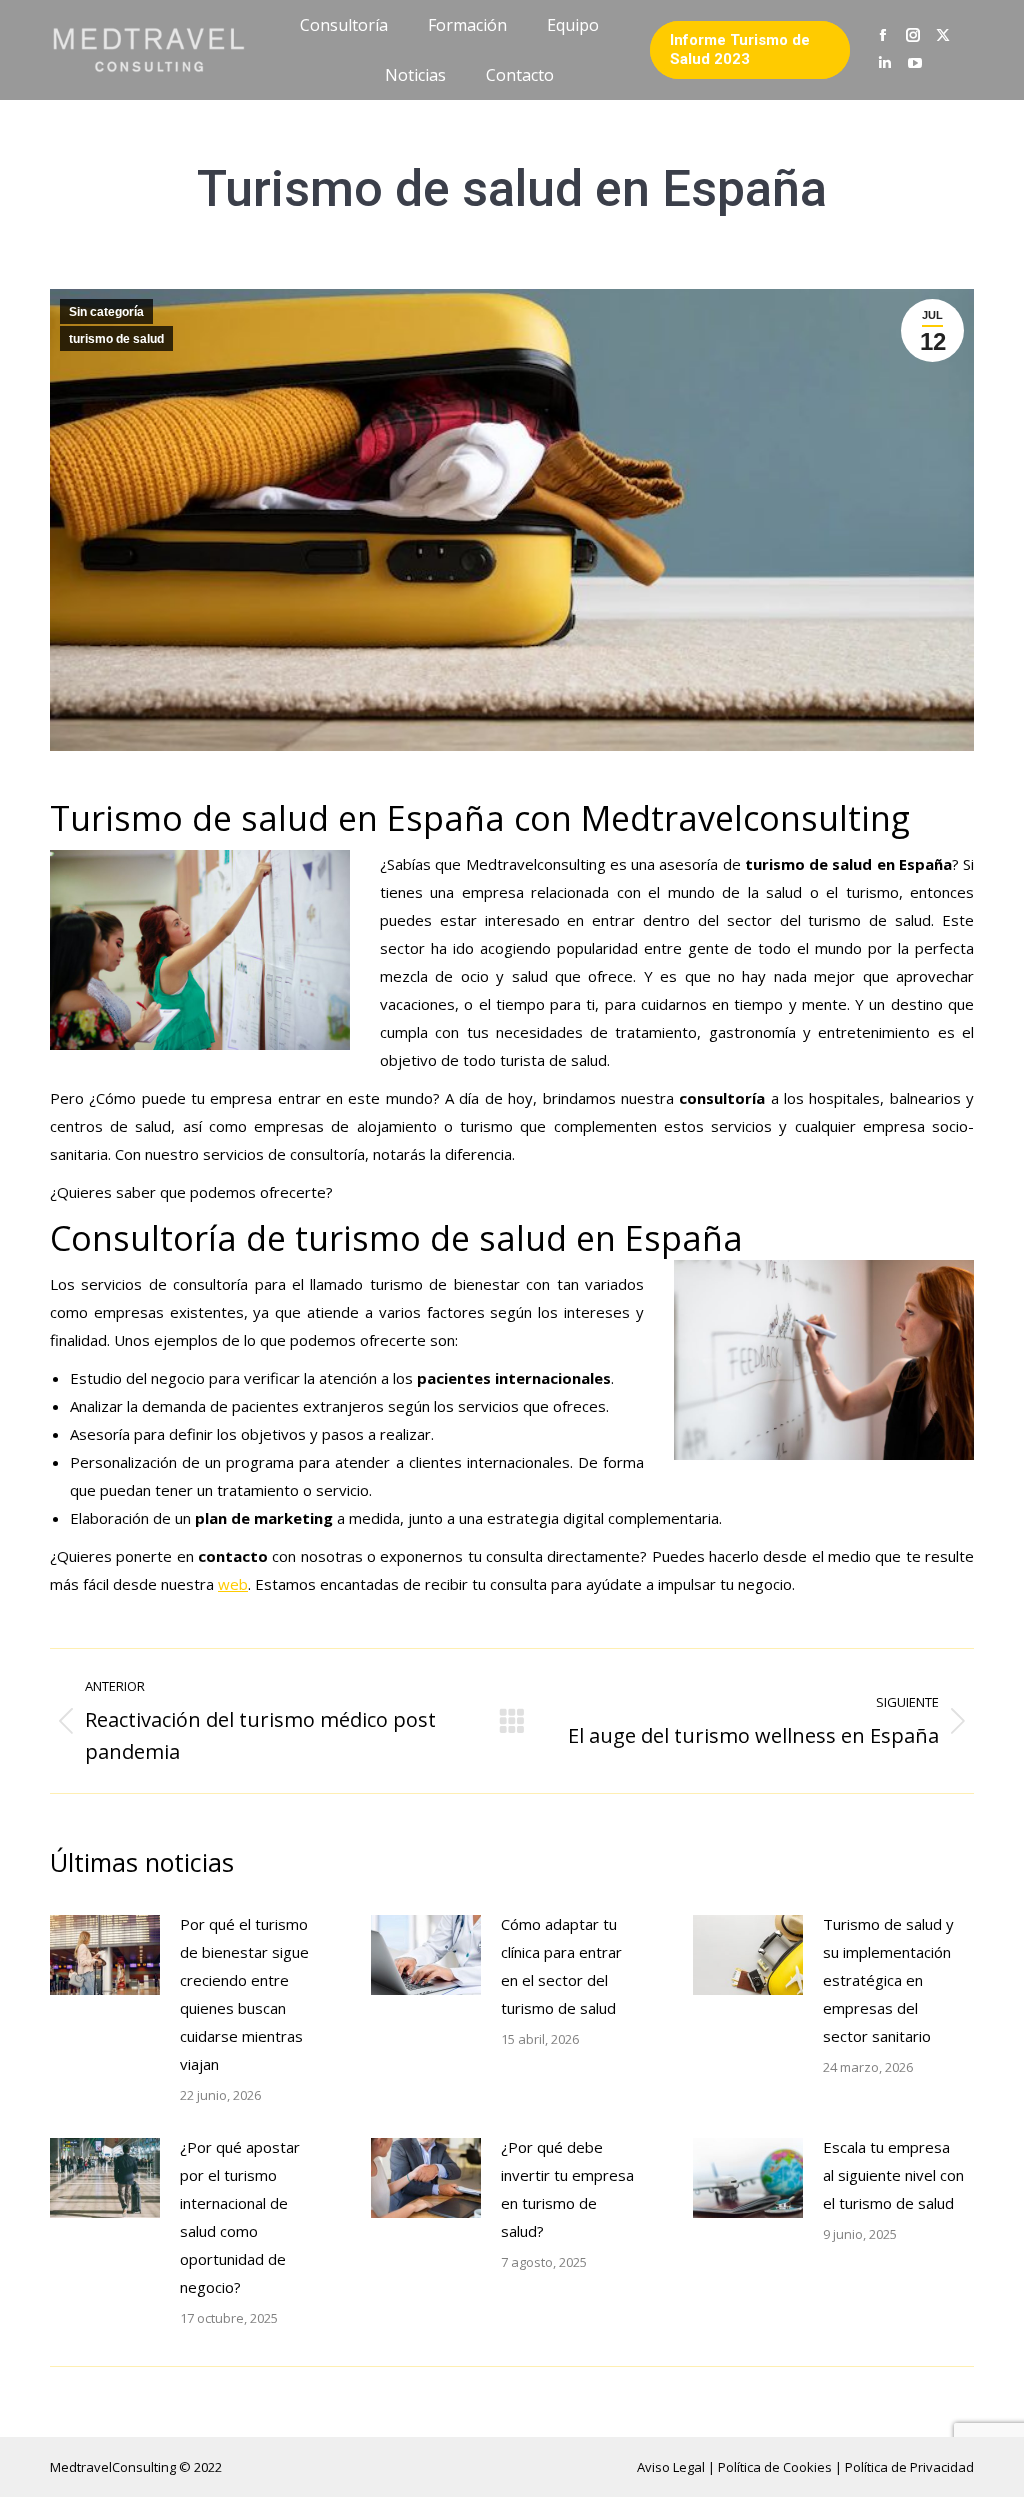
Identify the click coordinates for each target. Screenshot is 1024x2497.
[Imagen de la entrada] (105, 1955)
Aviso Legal (672, 2467)
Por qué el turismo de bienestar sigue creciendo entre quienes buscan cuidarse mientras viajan (244, 1994)
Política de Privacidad (909, 2467)
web (233, 1584)
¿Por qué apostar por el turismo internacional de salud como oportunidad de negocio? (240, 2217)
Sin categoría (106, 312)
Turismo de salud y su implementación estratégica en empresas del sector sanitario (888, 1980)
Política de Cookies (776, 2467)
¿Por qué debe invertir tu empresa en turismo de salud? (567, 2189)
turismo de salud (116, 339)
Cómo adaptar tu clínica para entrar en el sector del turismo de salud (561, 1966)
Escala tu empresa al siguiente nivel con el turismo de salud (893, 2175)
